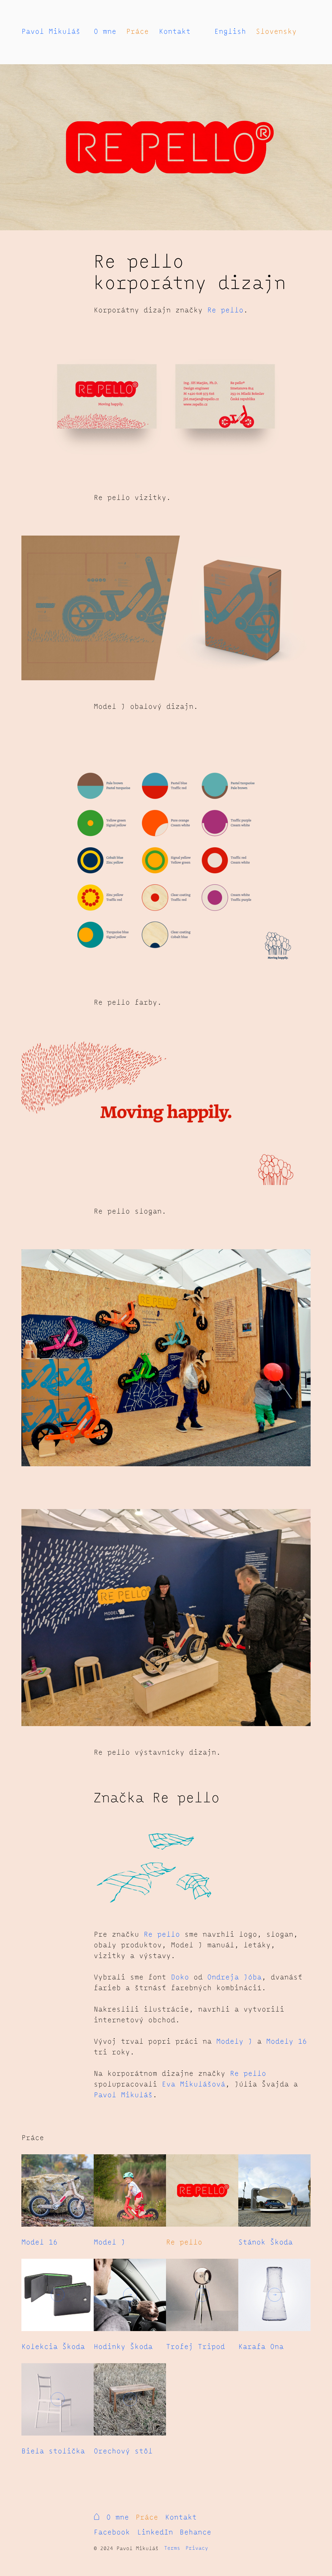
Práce (137, 32)
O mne (105, 32)
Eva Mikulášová (194, 2085)
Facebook (112, 2533)
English (230, 32)
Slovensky (276, 32)
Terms (172, 2548)
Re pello (225, 310)
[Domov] (98, 2519)
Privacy (197, 2548)
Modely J (234, 2042)
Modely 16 (287, 2042)
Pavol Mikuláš (51, 32)
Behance (196, 2533)
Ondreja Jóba (234, 1977)
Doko (180, 1977)
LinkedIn (155, 2533)
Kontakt (175, 32)
